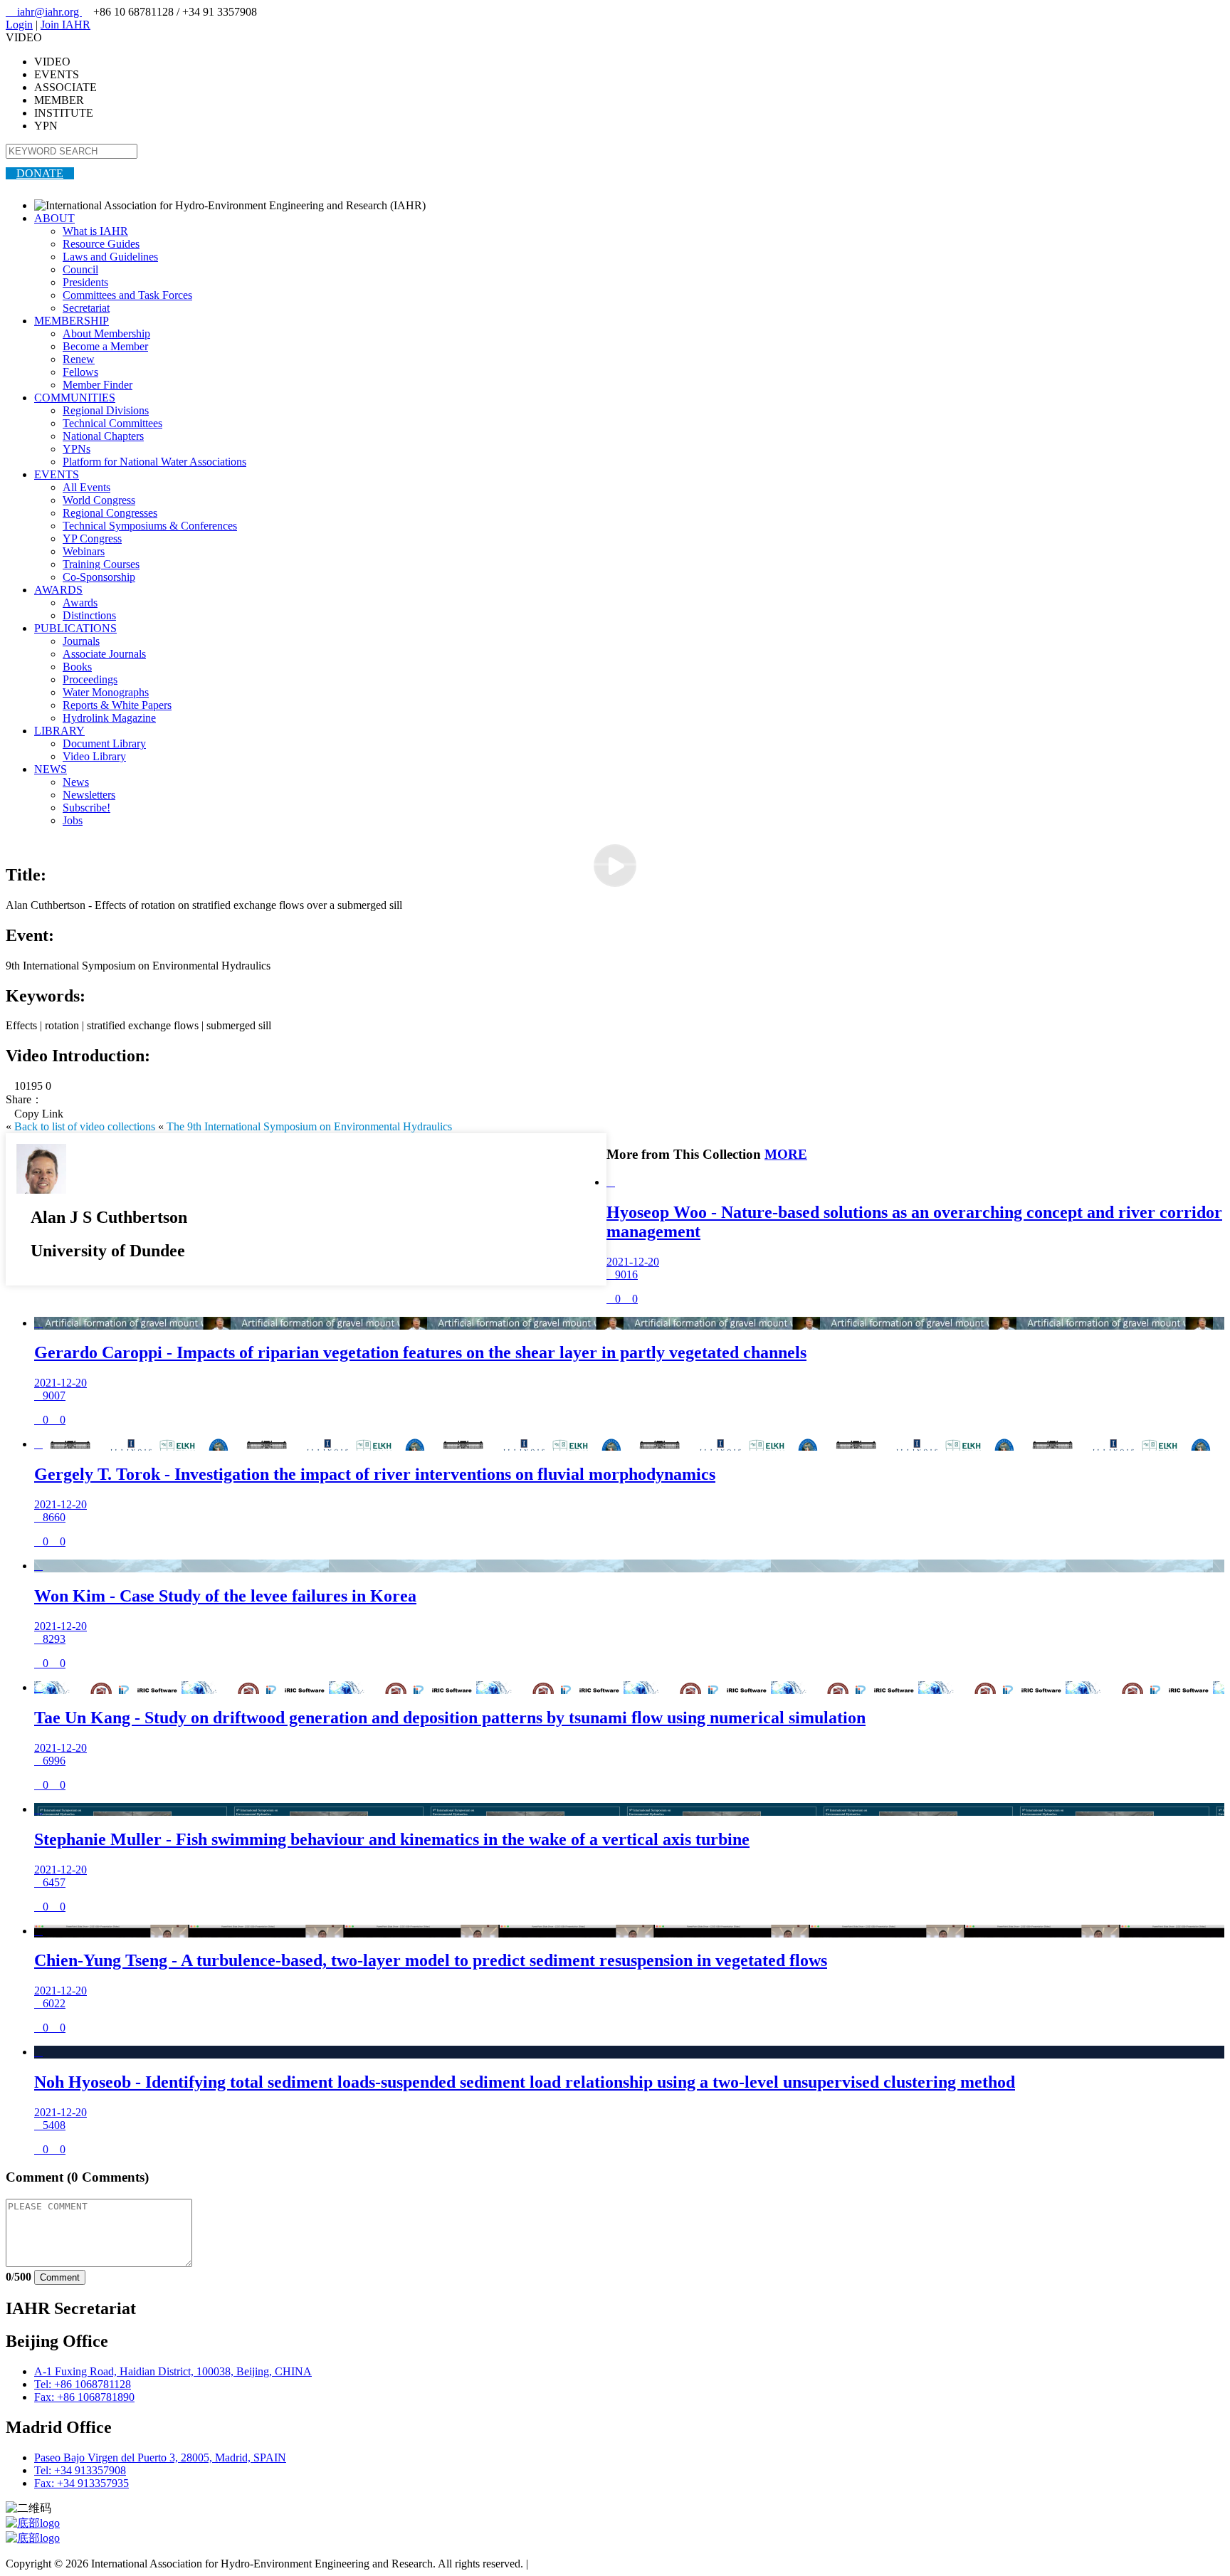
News (76, 782)
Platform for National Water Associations (154, 462)
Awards (80, 603)
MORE (786, 1154)
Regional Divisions (106, 410)
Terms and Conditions (580, 2564)
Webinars (84, 551)
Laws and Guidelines (110, 257)
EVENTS (57, 474)
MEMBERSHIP (72, 321)
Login (19, 25)
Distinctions (89, 615)
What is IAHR (95, 231)
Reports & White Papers (117, 705)
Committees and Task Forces (127, 295)
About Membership (106, 333)
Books (77, 667)
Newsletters (89, 795)
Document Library (104, 743)
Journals (81, 641)
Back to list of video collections (85, 1126)
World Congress (99, 500)
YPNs (77, 449)
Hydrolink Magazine (109, 718)
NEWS (51, 769)
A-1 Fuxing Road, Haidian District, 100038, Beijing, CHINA (173, 2371)
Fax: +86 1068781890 (84, 2397)
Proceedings (90, 679)
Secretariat (86, 308)
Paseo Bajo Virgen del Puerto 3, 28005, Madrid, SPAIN (160, 2457)
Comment (60, 2277)
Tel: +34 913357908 (80, 2470)
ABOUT (54, 218)
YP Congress (92, 538)
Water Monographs (106, 692)
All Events (86, 487)
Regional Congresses (110, 513)
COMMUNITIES (75, 398)
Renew (79, 359)
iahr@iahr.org (44, 12)
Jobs (73, 820)
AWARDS (58, 590)
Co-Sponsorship (99, 577)
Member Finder (98, 385)
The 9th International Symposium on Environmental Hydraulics (309, 1126)
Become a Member (105, 346)
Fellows (80, 372)
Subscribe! (86, 808)
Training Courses (101, 564)
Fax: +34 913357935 (82, 2483)
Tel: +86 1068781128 (83, 2384)
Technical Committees (112, 423)
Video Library (94, 756)
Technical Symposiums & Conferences (150, 526)
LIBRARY (59, 731)
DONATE (40, 173)
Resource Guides (101, 244)
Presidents (85, 282)
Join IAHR (65, 25)
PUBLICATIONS (75, 628)
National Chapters (103, 436)
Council (80, 269)
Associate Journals (104, 654)
